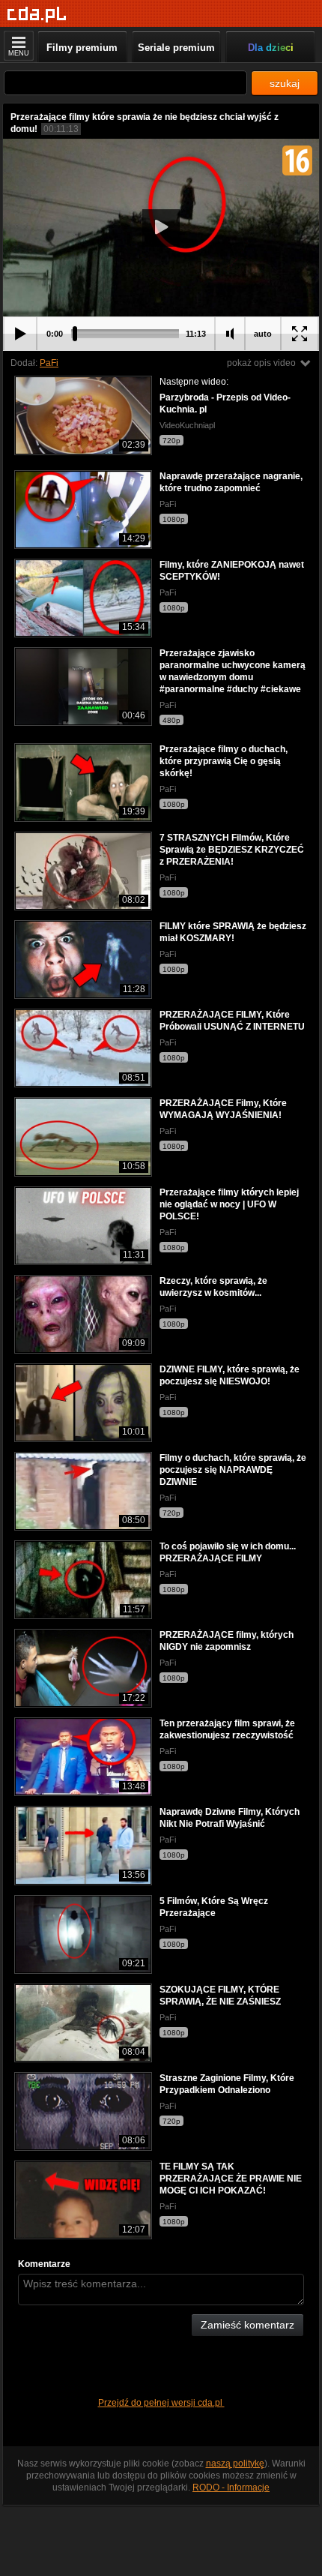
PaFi (49, 363)
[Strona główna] (37, 15)
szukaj (285, 83)
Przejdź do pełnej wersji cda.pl (161, 2403)
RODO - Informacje (231, 2488)
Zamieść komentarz (247, 2325)
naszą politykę (235, 2464)
